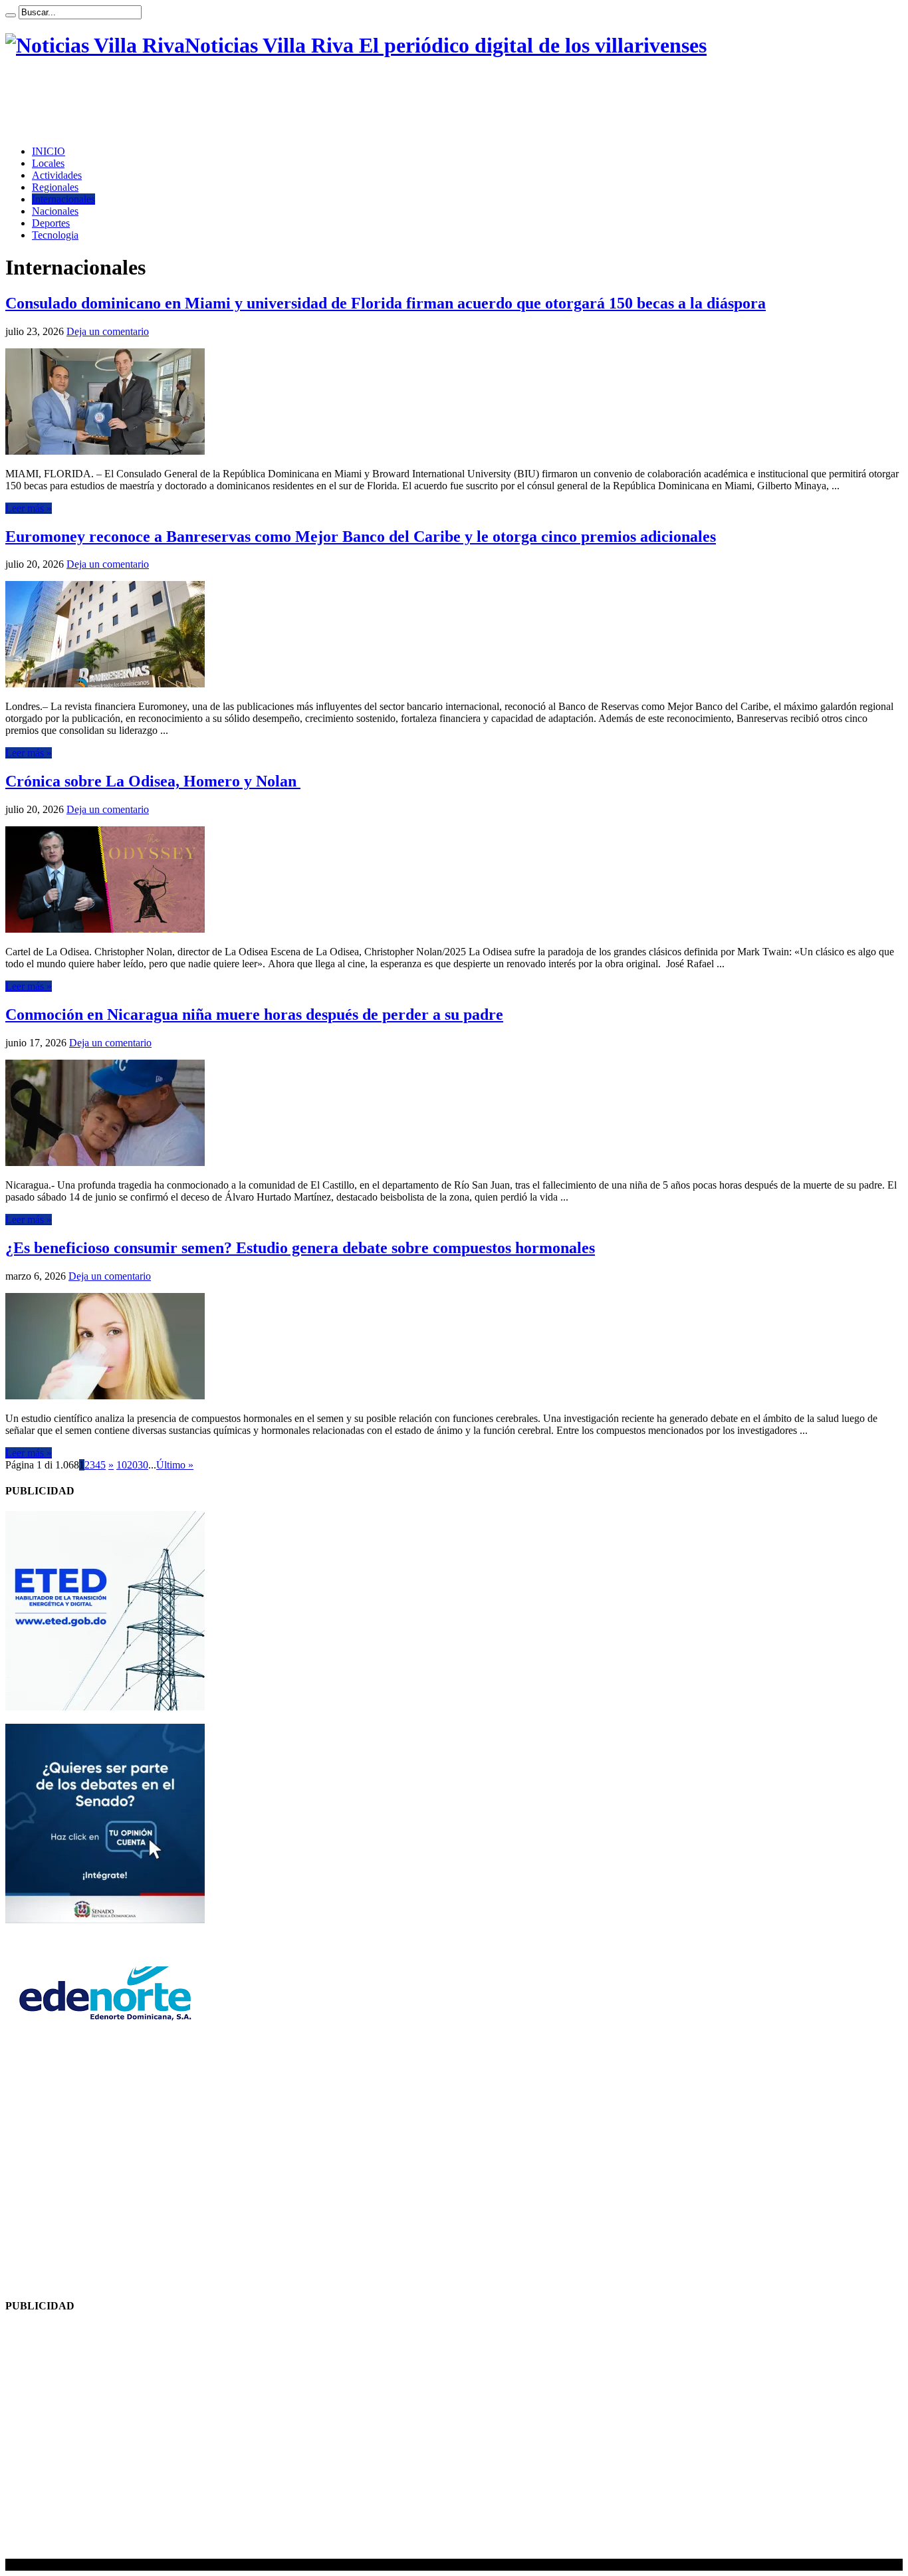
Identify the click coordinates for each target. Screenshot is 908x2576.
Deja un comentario (108, 331)
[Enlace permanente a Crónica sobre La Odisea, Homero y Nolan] (105, 929)
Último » (175, 1465)
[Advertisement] (247, 102)
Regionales (55, 187)
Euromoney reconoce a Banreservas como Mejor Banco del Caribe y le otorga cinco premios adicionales (361, 536)
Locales (48, 163)
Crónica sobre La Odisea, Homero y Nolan (153, 781)
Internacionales (63, 199)
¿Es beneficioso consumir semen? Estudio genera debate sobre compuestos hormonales (300, 1248)
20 (132, 1465)
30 (143, 1465)
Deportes (51, 223)
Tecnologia (55, 235)
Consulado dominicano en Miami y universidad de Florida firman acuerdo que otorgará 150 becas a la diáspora (386, 303)
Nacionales (55, 211)
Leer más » (29, 508)
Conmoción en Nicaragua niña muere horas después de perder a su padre (254, 1014)
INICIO (49, 151)
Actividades (57, 175)
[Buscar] (11, 15)
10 (122, 1465)
